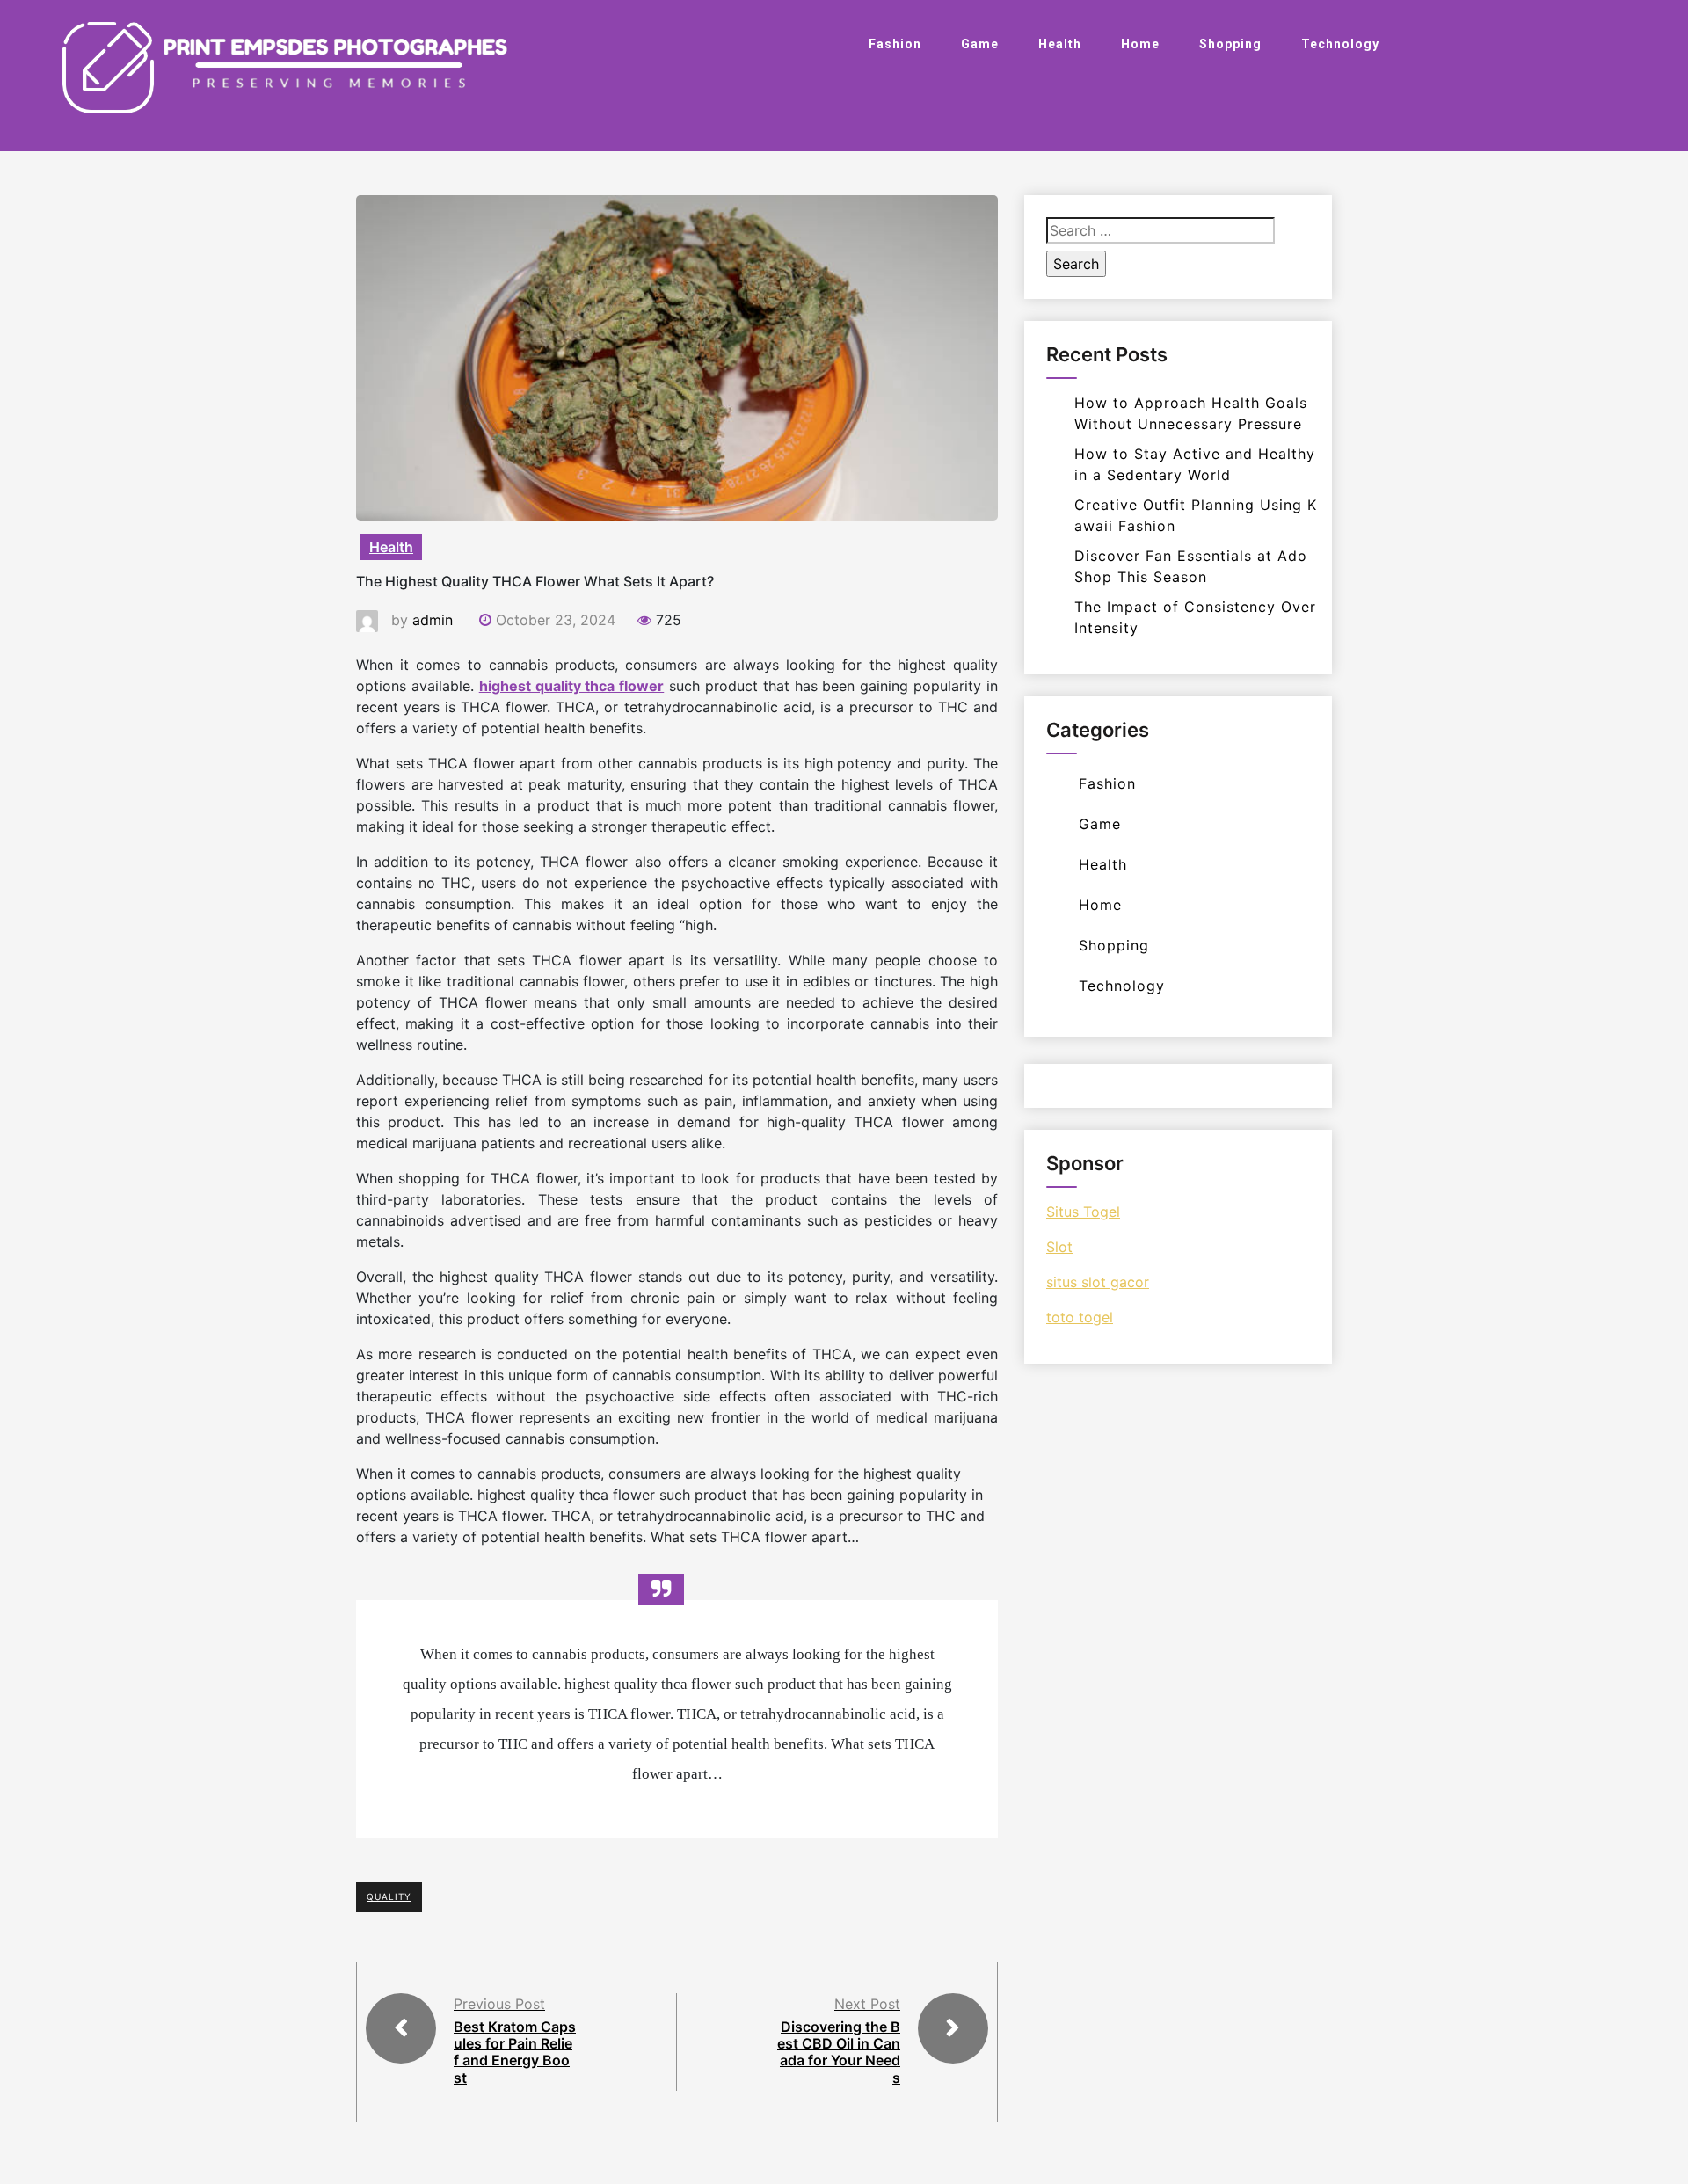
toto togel (1080, 1317)
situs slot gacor (1098, 1282)
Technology (1340, 44)
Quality (389, 1896)
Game (980, 44)
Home (1140, 44)
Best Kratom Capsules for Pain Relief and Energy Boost (515, 2052)
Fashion (895, 44)
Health (1060, 44)
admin (433, 620)
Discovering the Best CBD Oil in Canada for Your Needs (839, 2052)
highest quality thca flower (572, 686)
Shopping (1230, 44)
